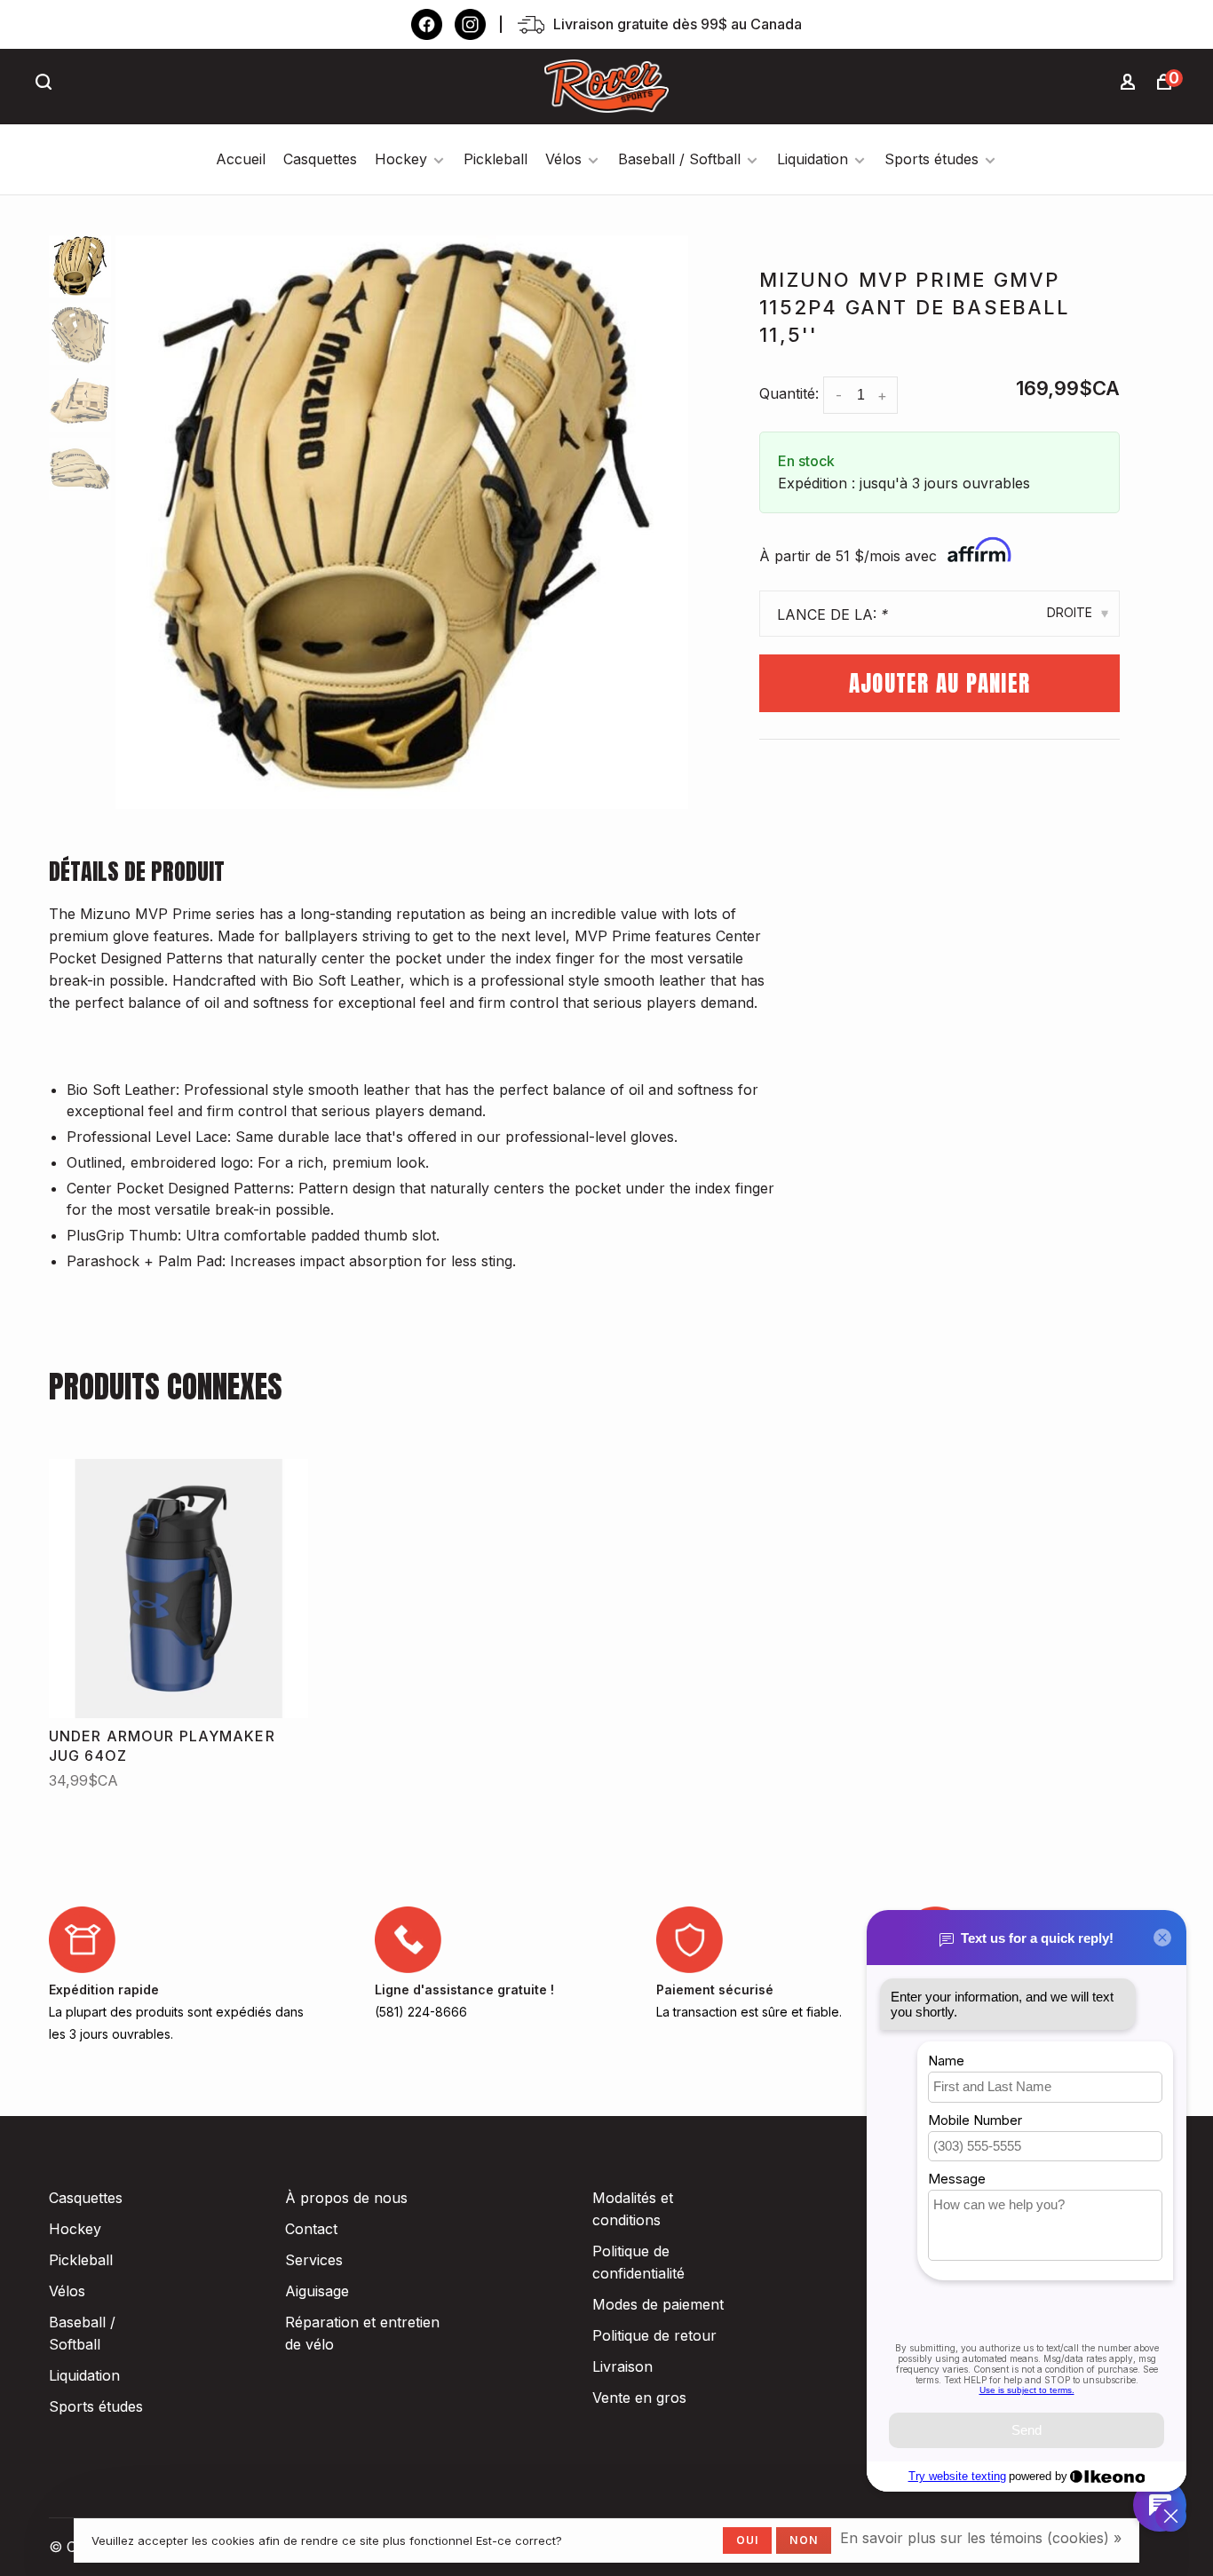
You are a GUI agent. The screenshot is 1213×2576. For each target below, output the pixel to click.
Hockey (401, 159)
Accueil (241, 159)
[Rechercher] (46, 84)
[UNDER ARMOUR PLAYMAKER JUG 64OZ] (178, 1589)
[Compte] (1130, 84)
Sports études (932, 159)
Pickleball (496, 159)
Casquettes (320, 159)
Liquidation (813, 159)
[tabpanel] (402, 522)
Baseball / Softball (679, 159)
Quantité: (789, 393)
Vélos (563, 159)
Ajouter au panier (939, 683)
